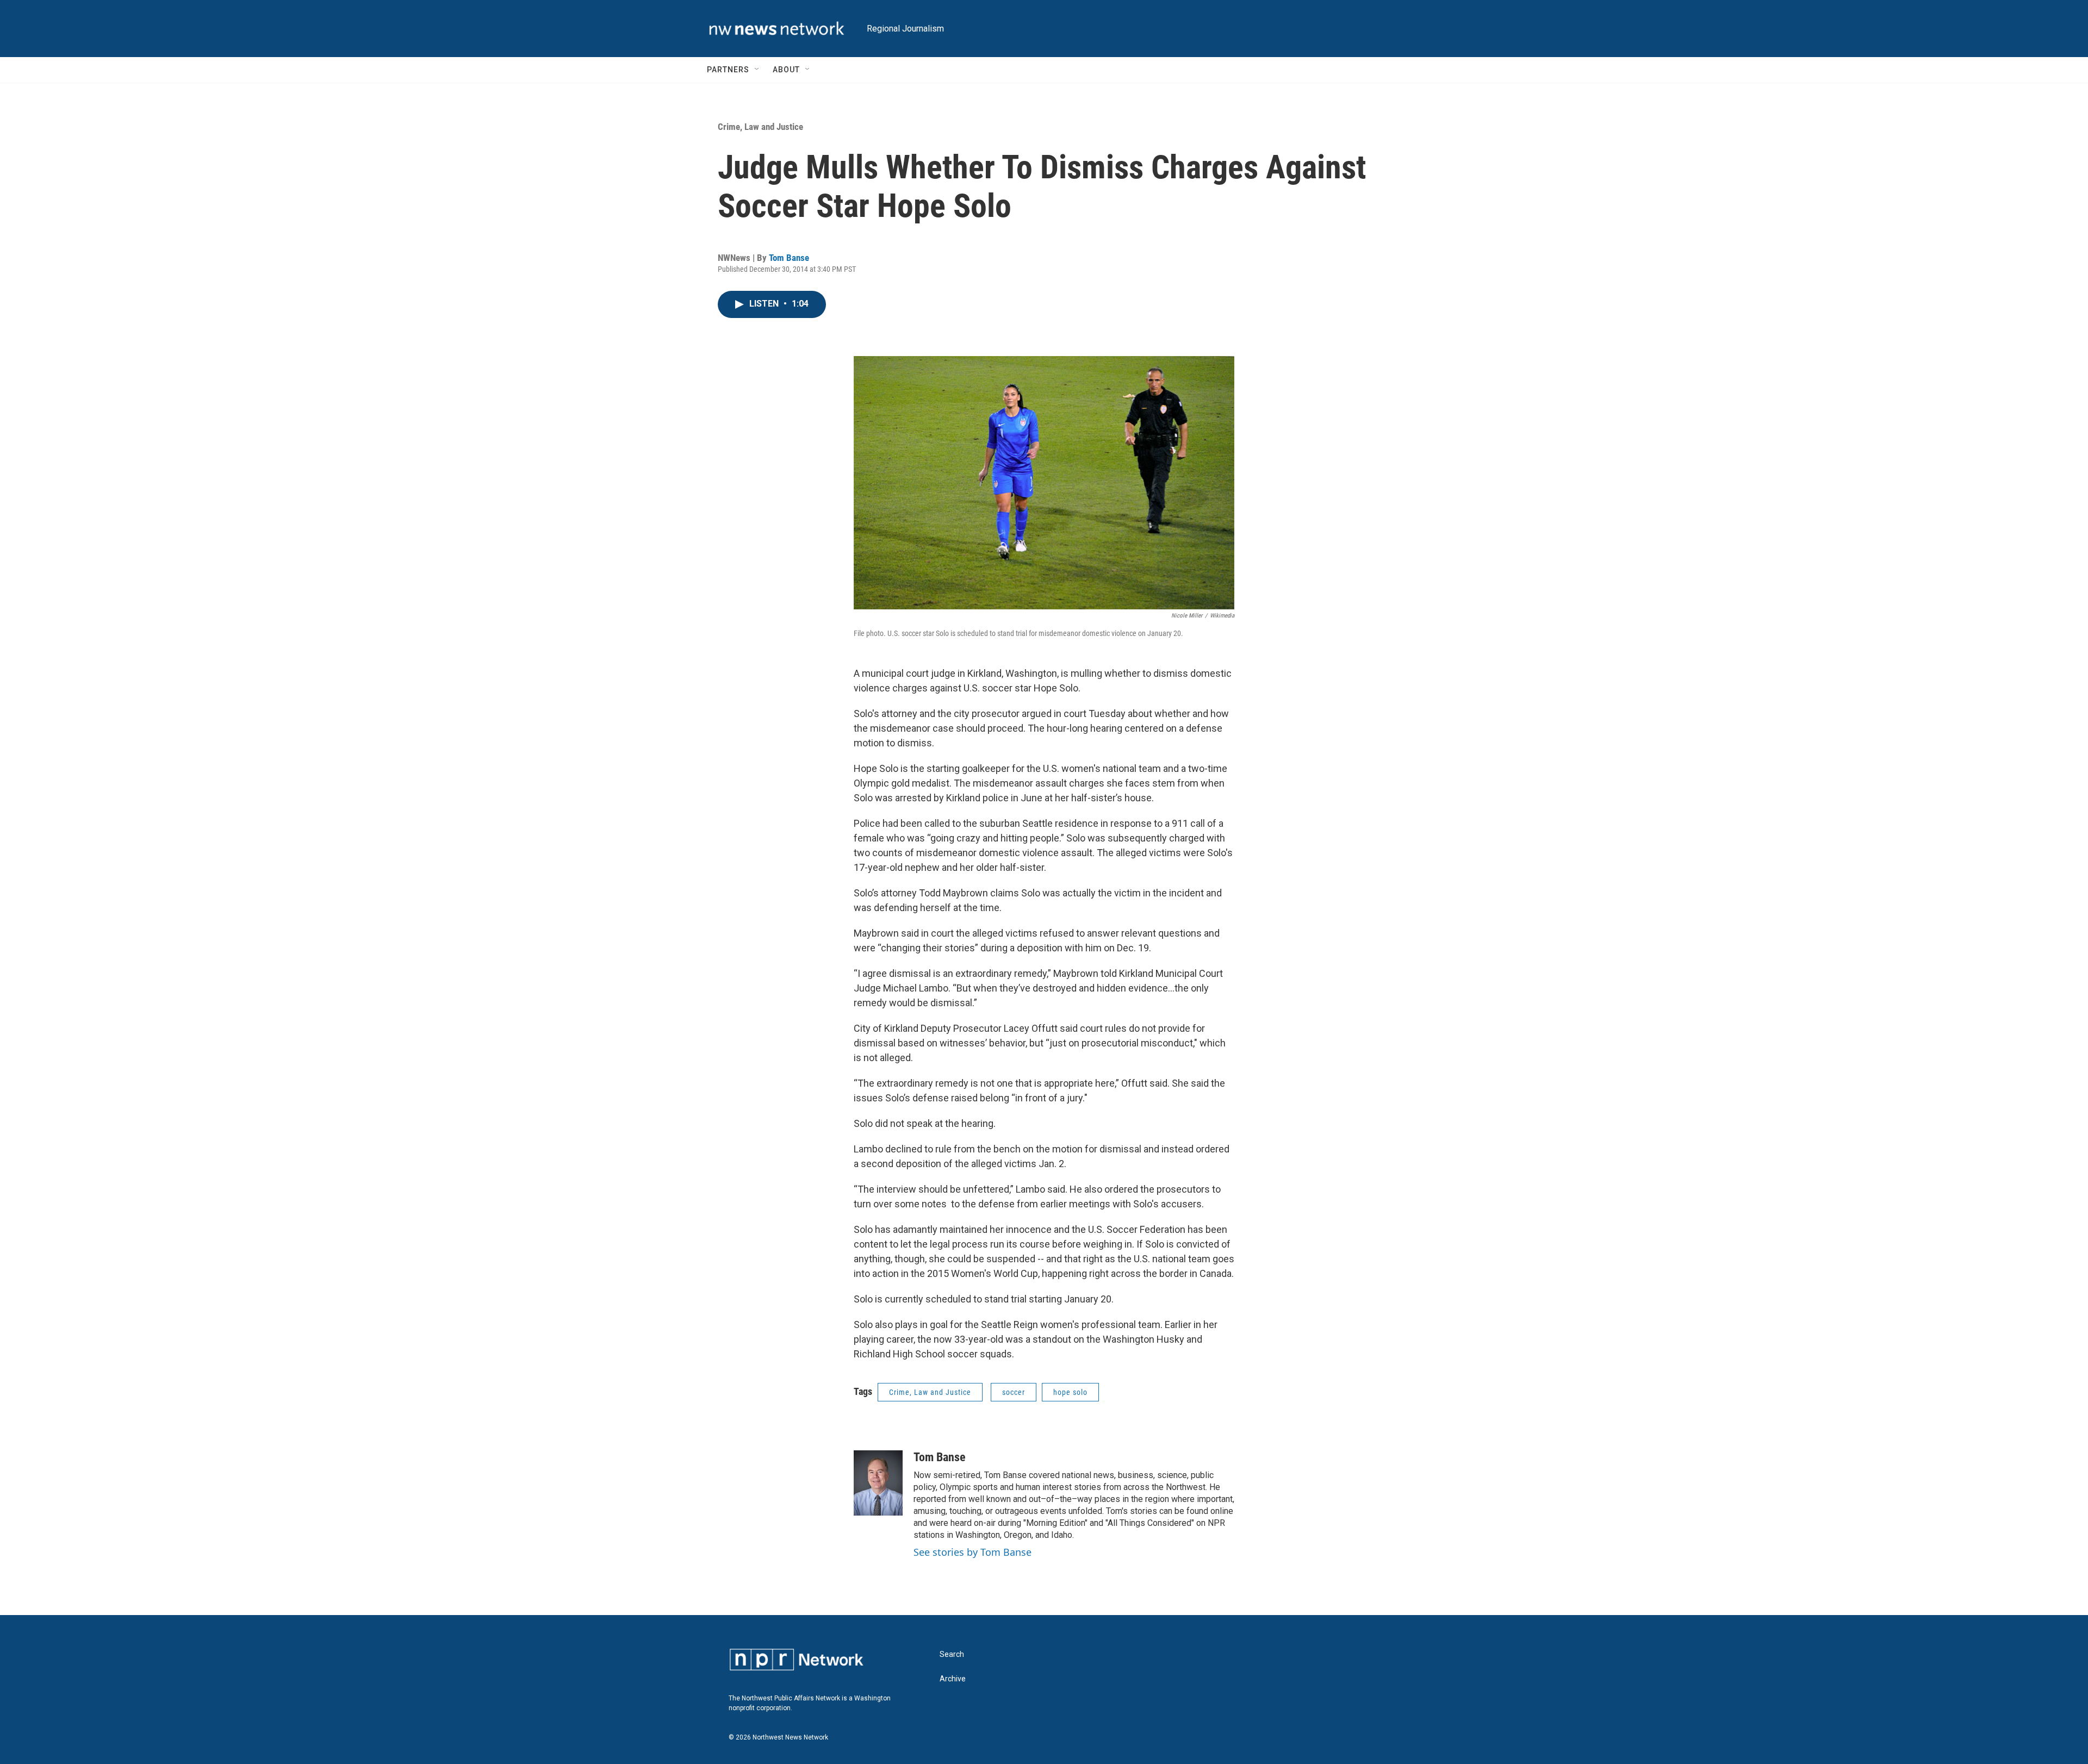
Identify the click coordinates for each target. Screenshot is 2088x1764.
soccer (1014, 1392)
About (786, 70)
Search (952, 1654)
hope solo (1070, 1392)
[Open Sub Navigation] (757, 70)
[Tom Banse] (878, 1483)
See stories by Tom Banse (972, 1552)
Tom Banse (789, 258)
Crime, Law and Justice (760, 127)
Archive (953, 1679)
